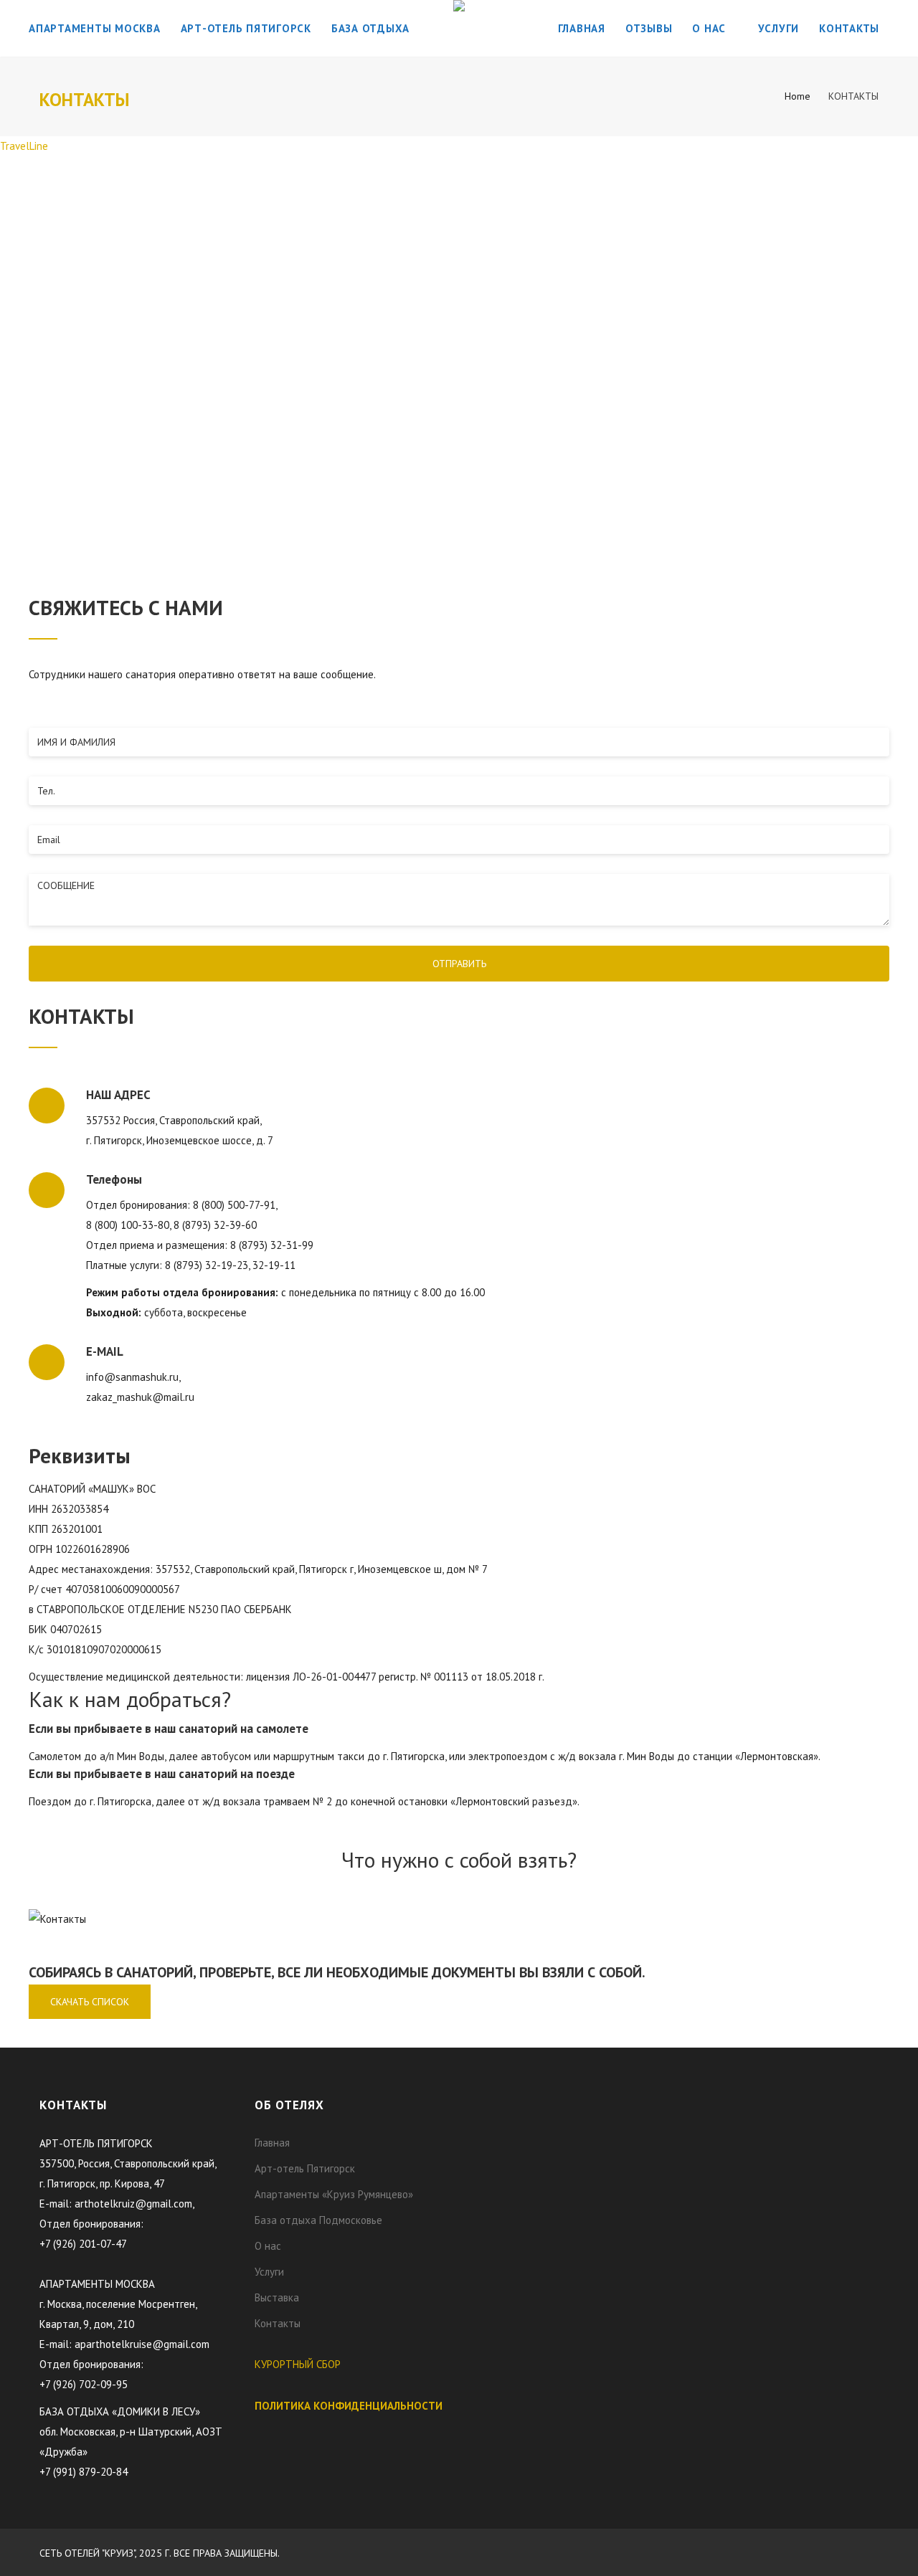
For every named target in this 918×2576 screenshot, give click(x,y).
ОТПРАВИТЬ (459, 964)
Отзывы (649, 28)
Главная (272, 2143)
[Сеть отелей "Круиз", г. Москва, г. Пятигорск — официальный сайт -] (459, 29)
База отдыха (370, 28)
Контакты (849, 28)
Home (798, 96)
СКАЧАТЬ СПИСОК (90, 2002)
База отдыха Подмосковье (318, 2220)
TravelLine (24, 146)
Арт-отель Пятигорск (246, 28)
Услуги (779, 28)
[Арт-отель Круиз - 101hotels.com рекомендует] (527, 2104)
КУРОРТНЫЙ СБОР (298, 2364)
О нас (711, 28)
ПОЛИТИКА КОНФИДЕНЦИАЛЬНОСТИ (349, 2406)
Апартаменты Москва (95, 28)
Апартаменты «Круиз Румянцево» (334, 2194)
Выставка (277, 2297)
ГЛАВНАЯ (582, 28)
